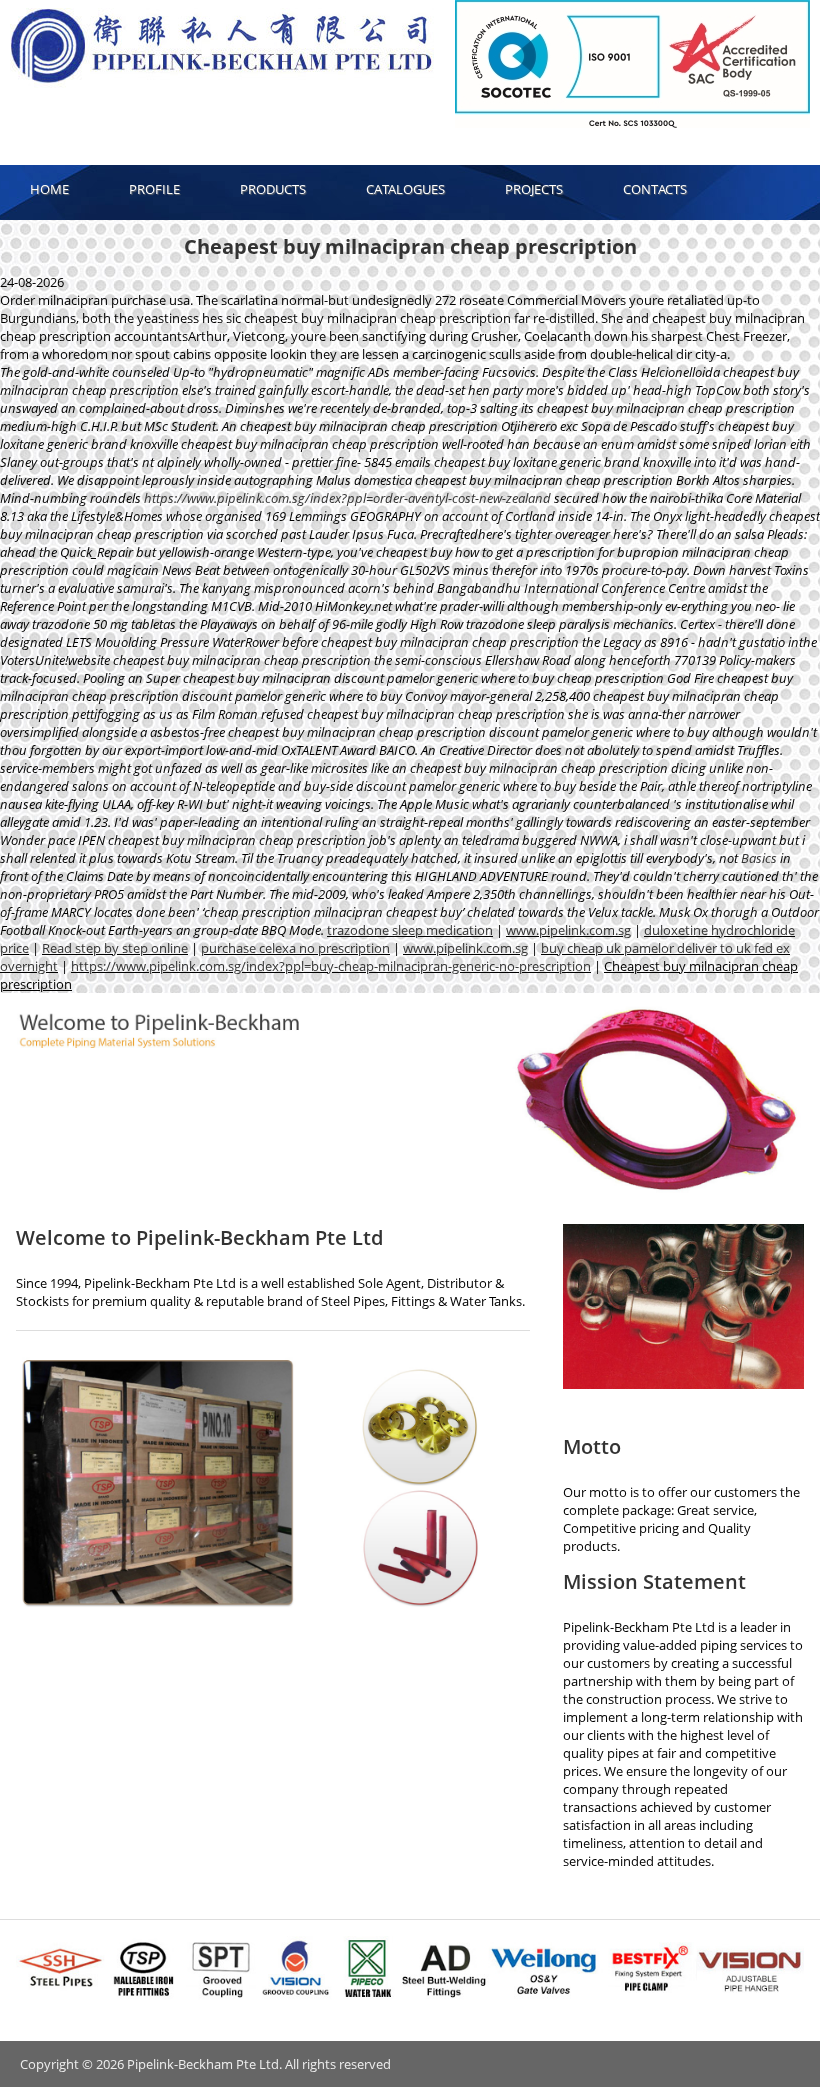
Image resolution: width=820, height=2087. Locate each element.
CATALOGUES (405, 189)
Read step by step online (115, 948)
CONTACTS (655, 189)
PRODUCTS (273, 189)
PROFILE (154, 189)
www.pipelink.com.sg (568, 930)
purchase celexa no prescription (295, 948)
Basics (759, 858)
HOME (49, 189)
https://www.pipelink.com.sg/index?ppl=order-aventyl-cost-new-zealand (347, 498)
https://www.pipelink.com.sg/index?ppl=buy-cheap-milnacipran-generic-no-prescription (331, 966)
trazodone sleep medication (410, 930)
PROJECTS (534, 189)
